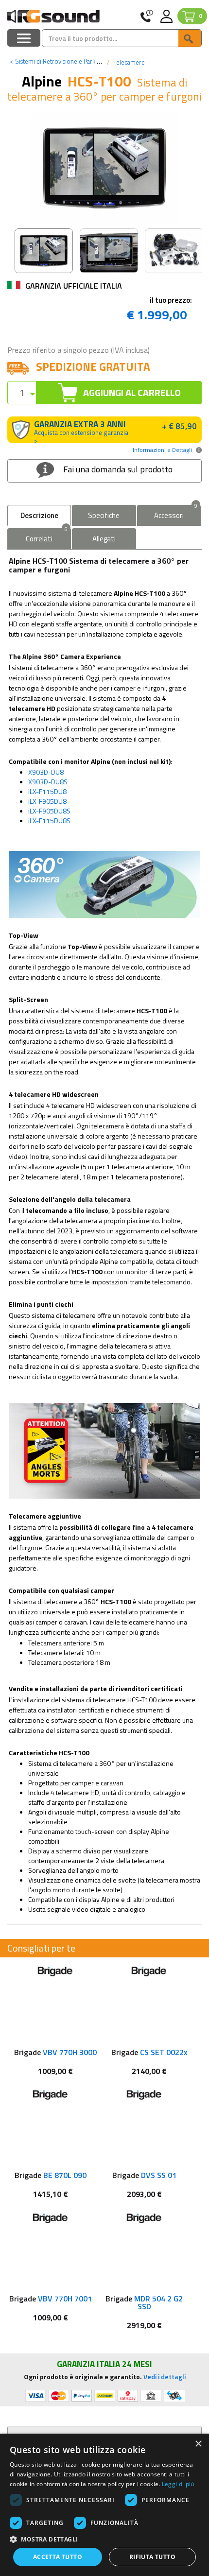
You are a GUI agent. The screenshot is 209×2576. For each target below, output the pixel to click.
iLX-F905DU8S (49, 811)
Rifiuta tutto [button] (152, 2557)
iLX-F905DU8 (47, 801)
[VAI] (190, 38)
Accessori (176, 513)
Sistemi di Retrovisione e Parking (57, 61)
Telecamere (128, 62)
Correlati (47, 536)
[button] (104, 2539)
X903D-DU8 (46, 772)
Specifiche (104, 515)
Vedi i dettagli (165, 2377)
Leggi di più (178, 2484)
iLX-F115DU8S (49, 821)
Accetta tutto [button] (58, 2557)
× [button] (198, 2444)
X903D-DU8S (48, 782)
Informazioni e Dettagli (162, 450)
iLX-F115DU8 (47, 791)
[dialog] (104, 2505)
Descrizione (39, 515)
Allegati (104, 539)
